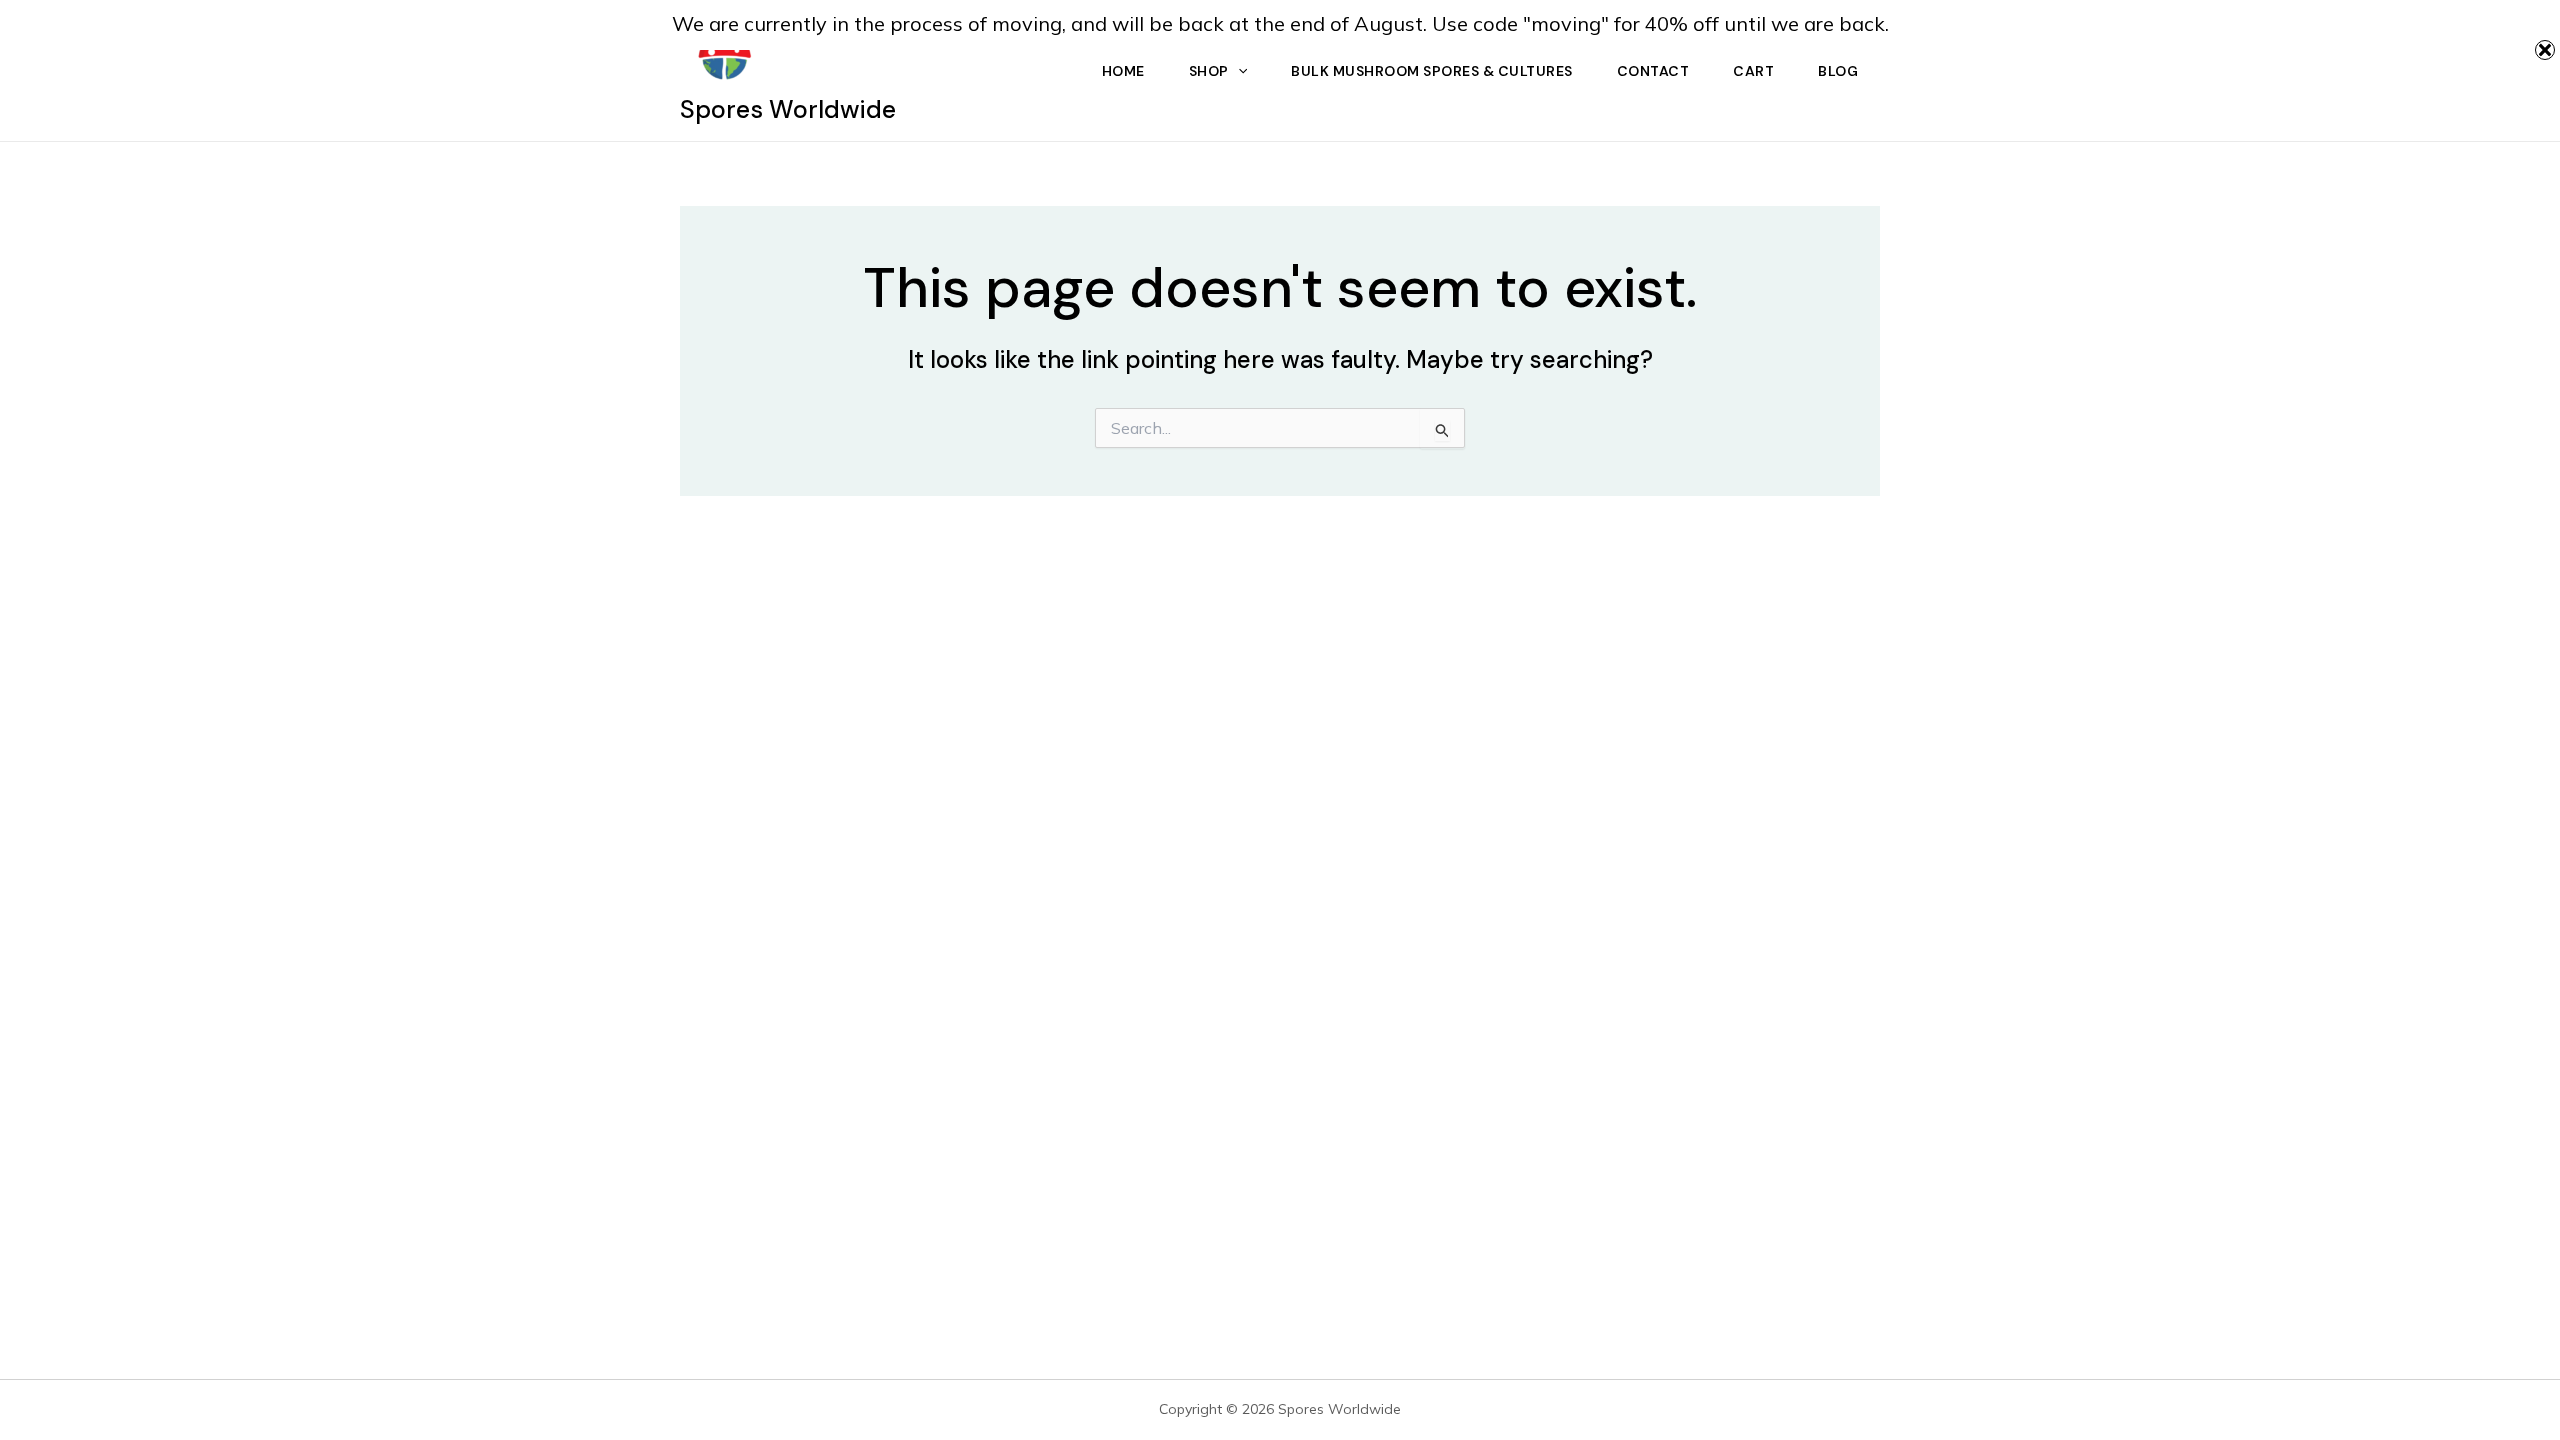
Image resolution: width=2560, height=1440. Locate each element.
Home (1123, 71)
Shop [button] (1209, 71)
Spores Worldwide (788, 109)
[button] (1238, 71)
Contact (1653, 71)
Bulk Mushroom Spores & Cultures (1432, 71)
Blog (1838, 71)
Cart (1753, 71)
